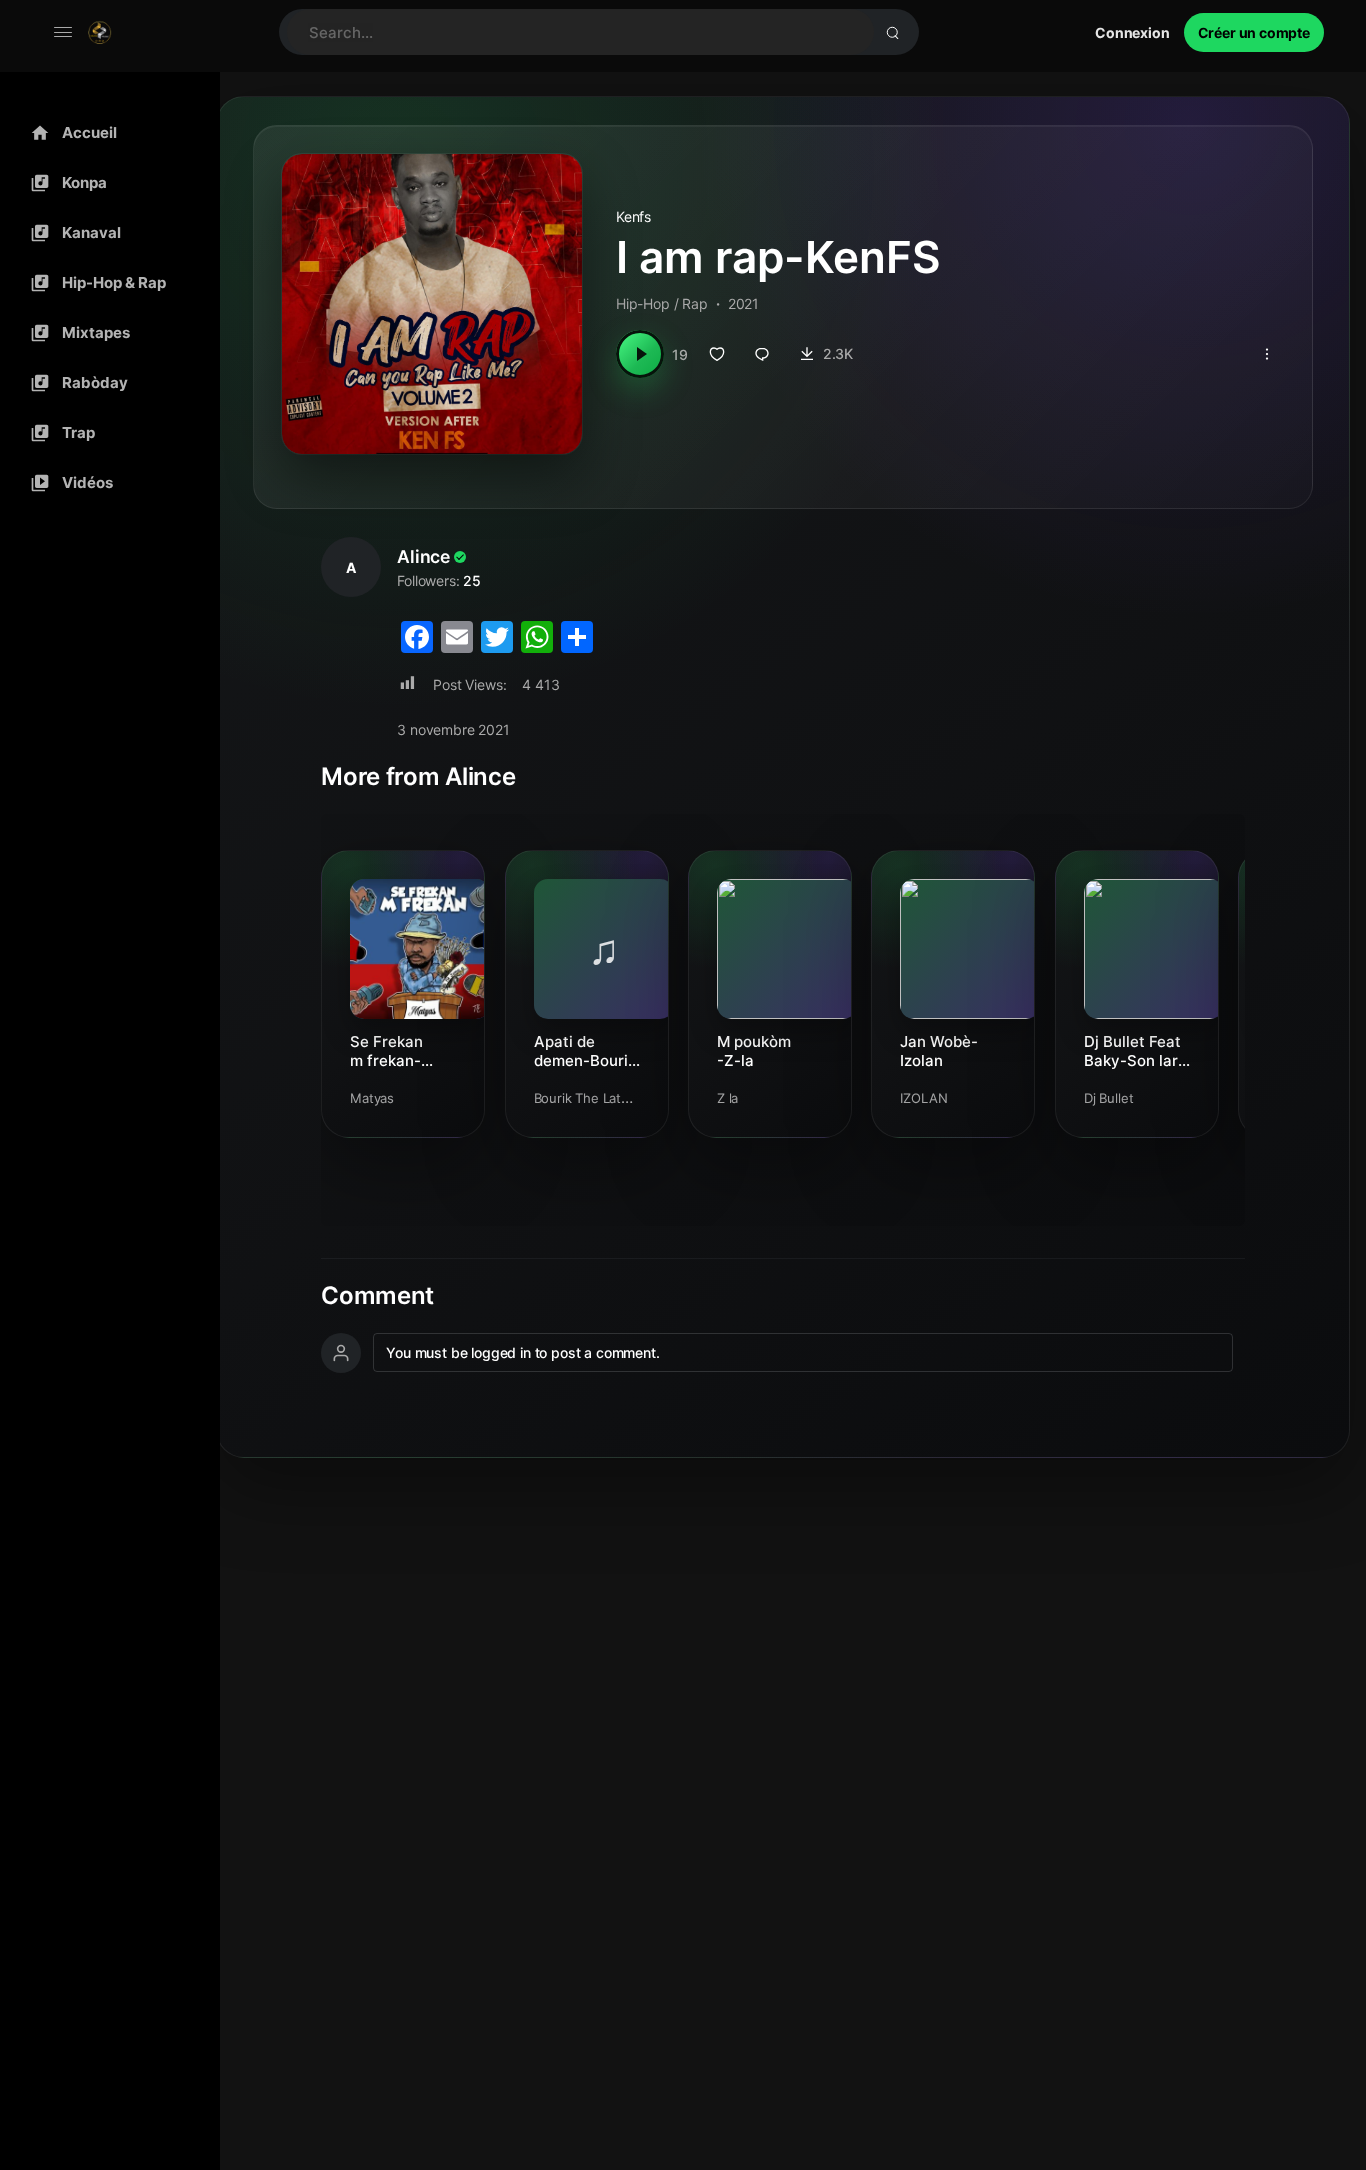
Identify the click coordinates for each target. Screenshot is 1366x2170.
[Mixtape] (105, 333)
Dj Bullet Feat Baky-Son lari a (1133, 1051)
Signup (1254, 32)
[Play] (640, 354)
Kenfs (633, 216)
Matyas (372, 1098)
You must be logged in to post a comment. (522, 1352)
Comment (377, 1296)
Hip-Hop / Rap (662, 303)
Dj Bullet (1109, 1098)
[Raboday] (105, 383)
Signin (1132, 32)
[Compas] (105, 183)
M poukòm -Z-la (754, 1051)
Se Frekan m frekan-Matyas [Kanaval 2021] (386, 1051)
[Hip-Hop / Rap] (105, 283)
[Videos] (105, 483)
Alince (423, 556)
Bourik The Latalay (589, 1098)
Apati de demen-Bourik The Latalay (585, 1051)
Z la (727, 1098)
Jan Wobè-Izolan (939, 1051)
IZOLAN (923, 1098)
